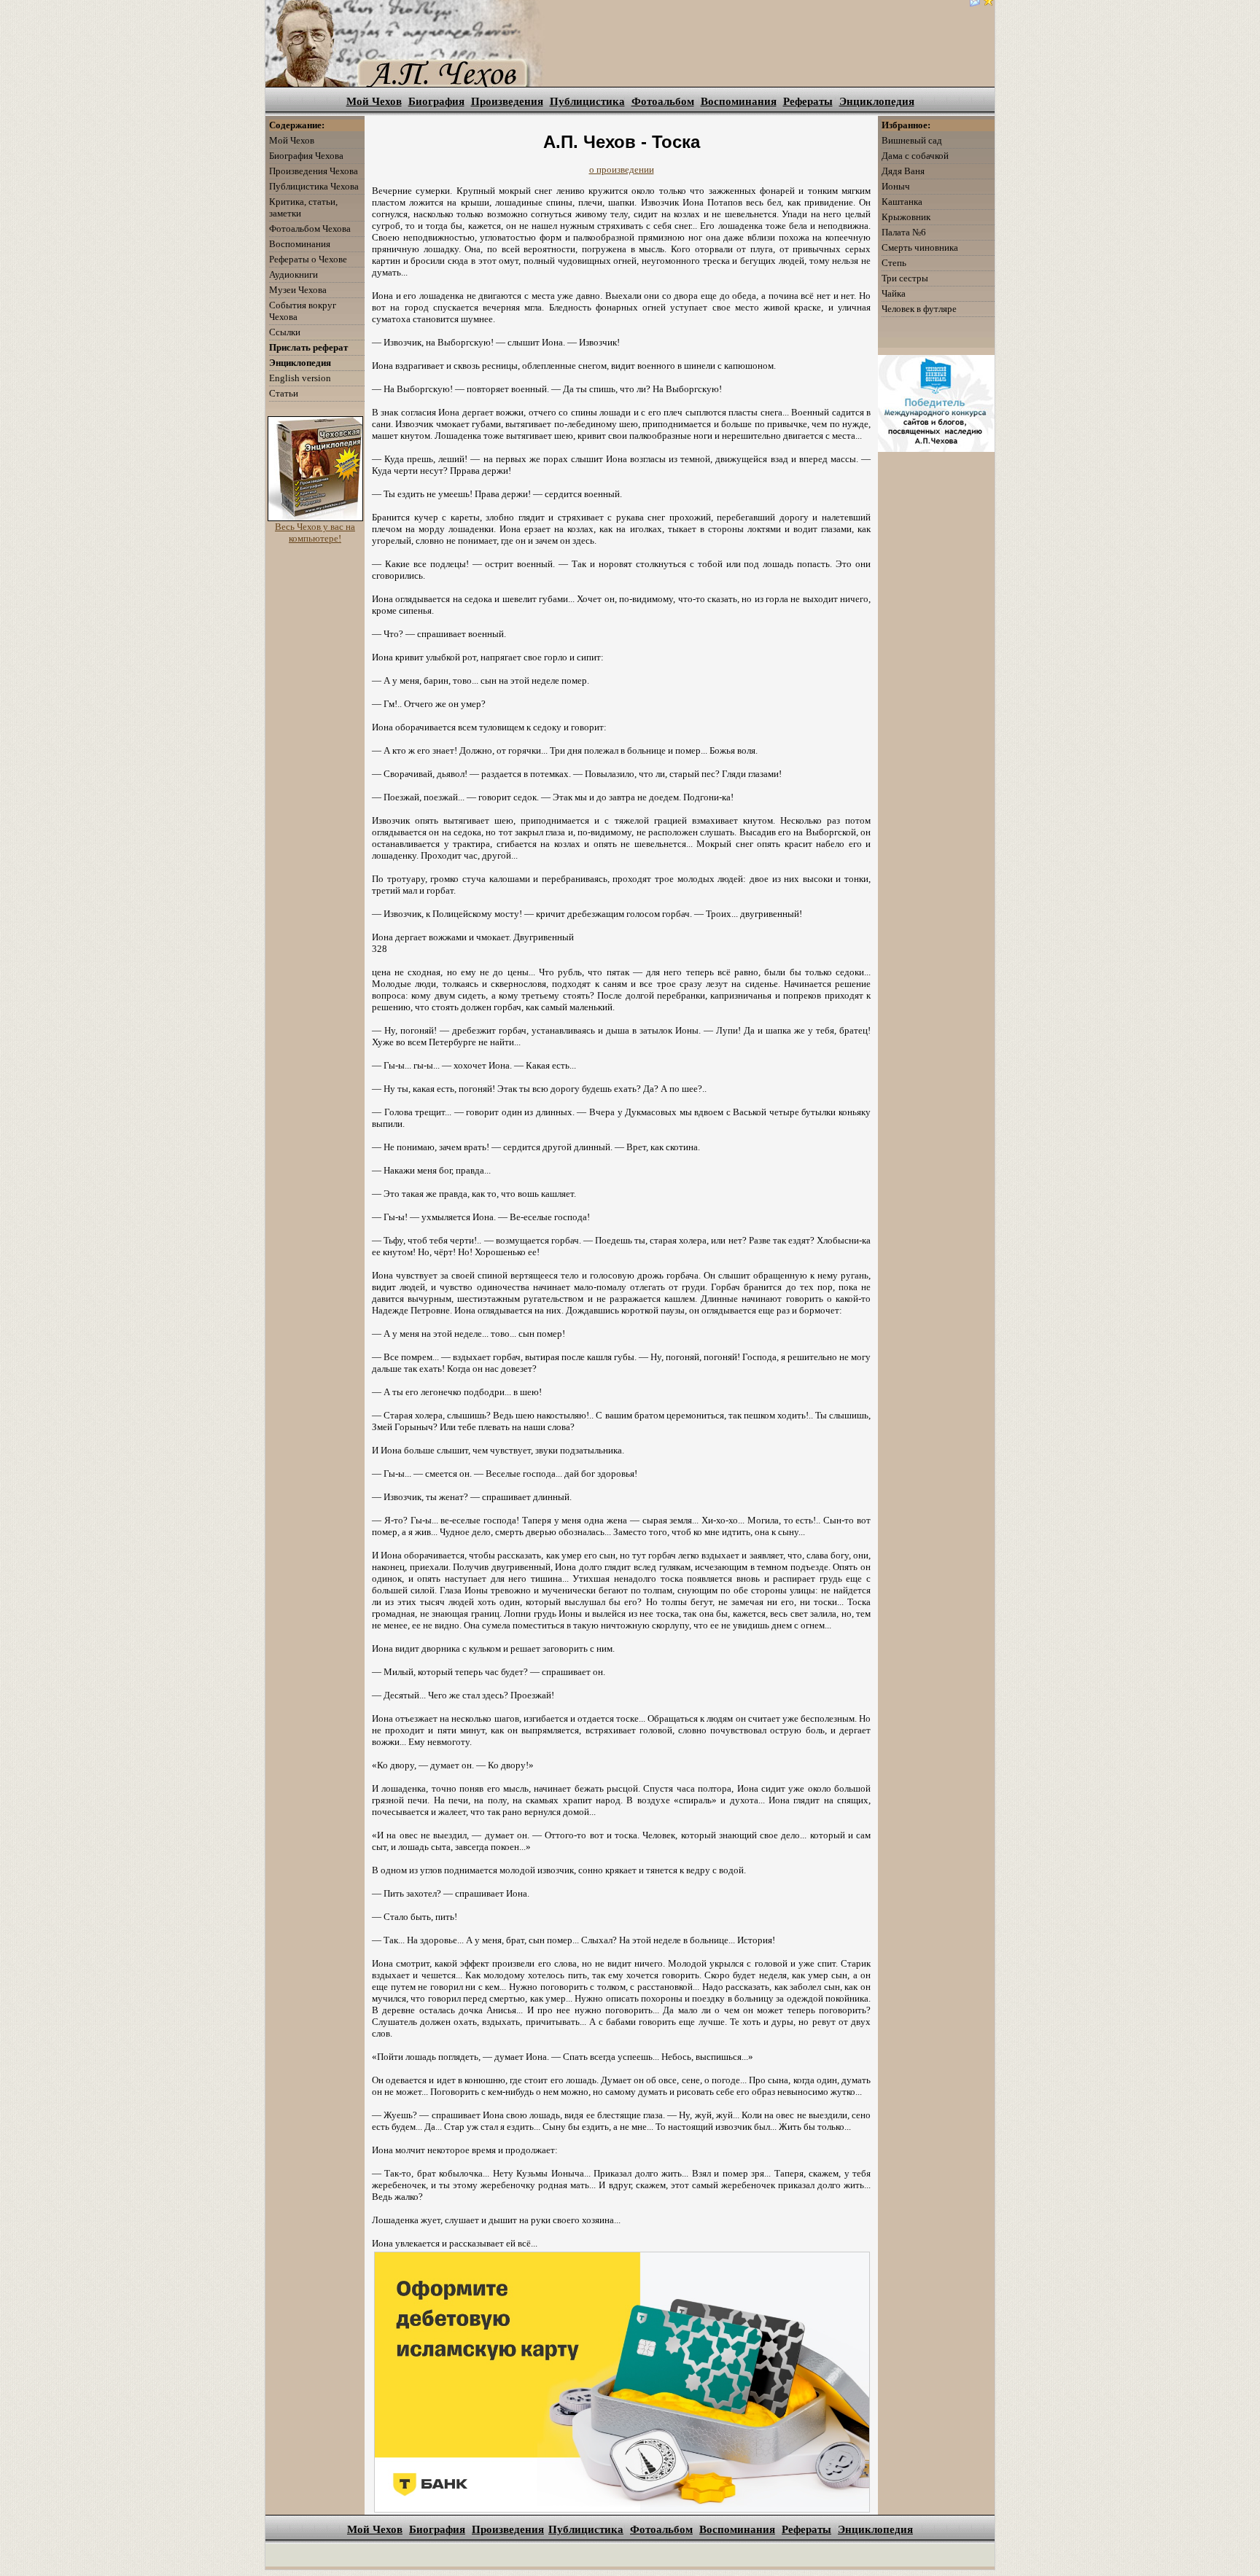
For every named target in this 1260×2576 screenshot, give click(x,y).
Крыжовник (906, 217)
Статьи (284, 393)
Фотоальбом (663, 101)
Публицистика (587, 101)
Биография (436, 101)
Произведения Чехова (314, 171)
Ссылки (285, 332)
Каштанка (902, 202)
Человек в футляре (919, 309)
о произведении (622, 169)
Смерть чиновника (920, 247)
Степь (894, 263)
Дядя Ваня (903, 171)
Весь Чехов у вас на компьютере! (315, 532)
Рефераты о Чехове (308, 259)
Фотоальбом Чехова (310, 229)
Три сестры (905, 278)
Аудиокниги (293, 274)
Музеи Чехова (298, 290)
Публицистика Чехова (314, 186)
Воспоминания (739, 101)
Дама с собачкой (915, 156)
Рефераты (808, 101)
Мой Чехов (374, 101)
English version (300, 378)
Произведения (507, 101)
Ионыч (896, 186)
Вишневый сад (912, 140)
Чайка (894, 293)
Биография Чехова (306, 156)
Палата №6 (904, 232)
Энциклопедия (877, 101)
